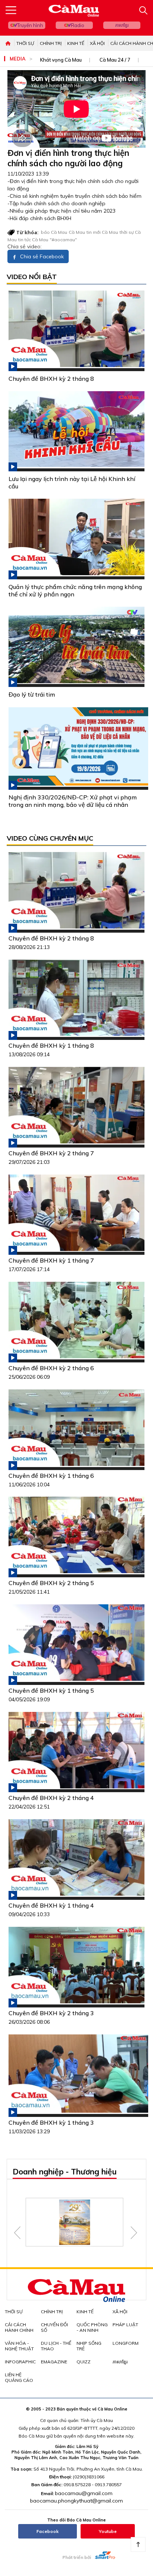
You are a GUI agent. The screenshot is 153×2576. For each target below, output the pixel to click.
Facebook (48, 2531)
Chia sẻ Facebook (41, 256)
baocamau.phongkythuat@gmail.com (76, 2501)
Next (134, 2233)
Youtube (108, 2531)
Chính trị (51, 43)
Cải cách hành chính (19, 2327)
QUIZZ (84, 2362)
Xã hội (97, 43)
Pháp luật (125, 2325)
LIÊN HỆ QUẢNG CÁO (19, 2377)
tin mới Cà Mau (102, 232)
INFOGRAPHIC (20, 2362)
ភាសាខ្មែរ (122, 25)
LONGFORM (126, 2343)
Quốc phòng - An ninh (92, 2327)
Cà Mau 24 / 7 (115, 60)
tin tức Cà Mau (33, 240)
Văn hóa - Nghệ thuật (19, 2346)
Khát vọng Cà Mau (61, 60)
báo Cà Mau (54, 232)
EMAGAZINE (54, 2362)
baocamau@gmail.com (84, 2493)
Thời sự (25, 43)
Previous (17, 2233)
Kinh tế (76, 43)
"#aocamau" (63, 240)
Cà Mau (77, 232)
